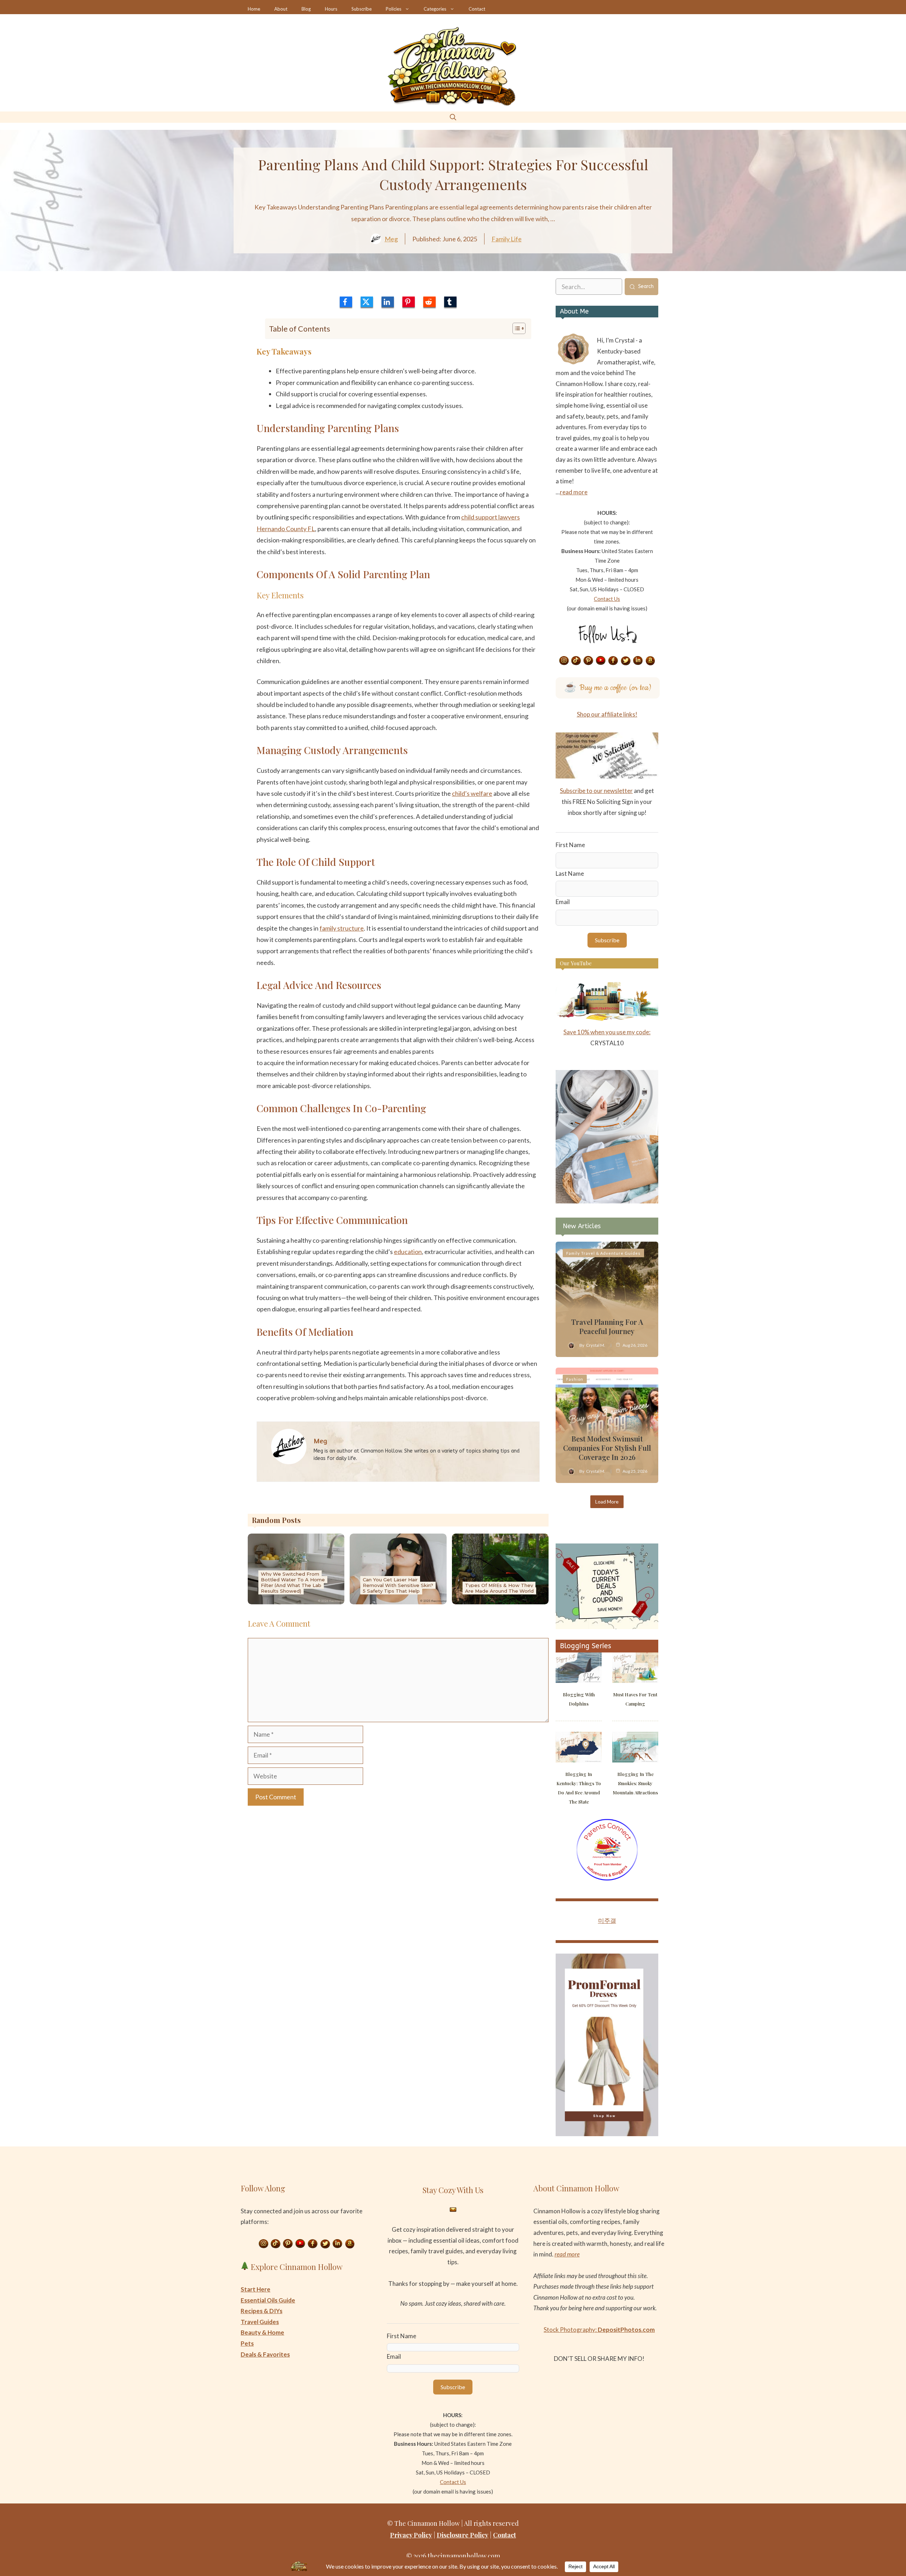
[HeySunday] (607, 1201)
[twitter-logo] (367, 302)
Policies (394, 9)
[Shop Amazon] (650, 661)
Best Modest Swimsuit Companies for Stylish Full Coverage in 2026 (607, 1448)
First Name (570, 845)
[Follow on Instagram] (564, 661)
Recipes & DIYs (262, 2311)
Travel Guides (260, 2322)
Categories (435, 9)
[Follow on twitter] (626, 661)
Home (254, 9)
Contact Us (607, 599)
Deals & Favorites (265, 2354)
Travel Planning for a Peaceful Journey (607, 1326)
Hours (331, 9)
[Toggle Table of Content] (515, 328)
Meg (391, 239)
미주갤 (607, 1920)
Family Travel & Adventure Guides (603, 1253)
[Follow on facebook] (613, 661)
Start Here (256, 2289)
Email (563, 902)
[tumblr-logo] (450, 302)
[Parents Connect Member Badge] (607, 1878)
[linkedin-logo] (388, 302)
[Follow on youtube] (601, 661)
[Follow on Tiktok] (576, 661)
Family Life (507, 239)
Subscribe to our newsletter (596, 791)
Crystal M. (596, 1345)
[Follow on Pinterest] (589, 661)
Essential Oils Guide (268, 2300)
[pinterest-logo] (409, 302)
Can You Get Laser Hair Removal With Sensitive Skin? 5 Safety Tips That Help (398, 1585)
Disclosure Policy (463, 2535)
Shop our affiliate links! (607, 714)
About (281, 9)
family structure (342, 928)
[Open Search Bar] (453, 117)
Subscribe (362, 9)
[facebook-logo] (346, 302)
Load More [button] (607, 1502)
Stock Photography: (599, 2330)
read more (574, 492)
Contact (477, 9)
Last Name (570, 873)
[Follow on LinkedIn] (638, 661)
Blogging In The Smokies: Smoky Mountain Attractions (635, 1783)
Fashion (575, 1379)
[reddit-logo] (429, 302)
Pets (247, 2343)
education (408, 1252)
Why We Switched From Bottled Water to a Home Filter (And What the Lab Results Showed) (293, 1582)
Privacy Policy (411, 2535)
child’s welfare (472, 793)
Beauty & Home (262, 2332)
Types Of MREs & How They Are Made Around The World (499, 1588)
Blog (306, 9)
